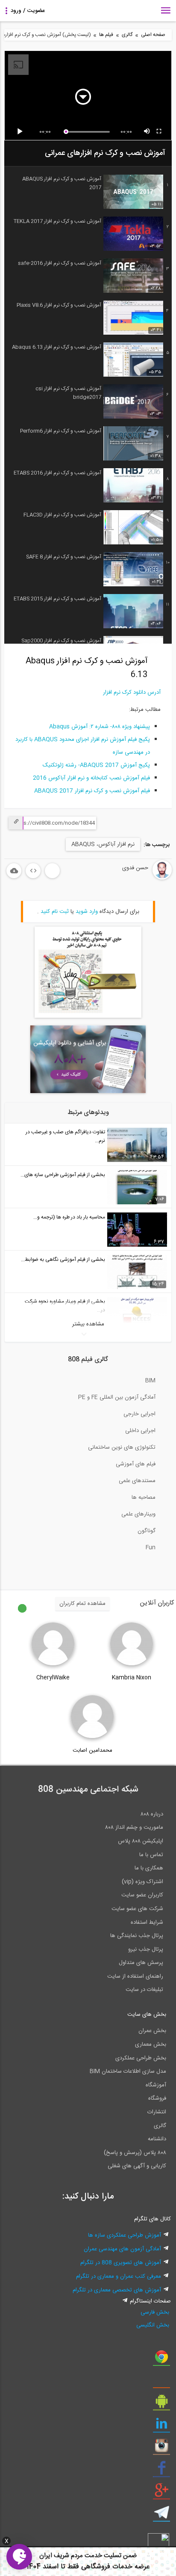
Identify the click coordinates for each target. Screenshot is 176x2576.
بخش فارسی (155, 2312)
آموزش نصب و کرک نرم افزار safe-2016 (59, 263)
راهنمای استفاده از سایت (135, 1976)
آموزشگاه (156, 2085)
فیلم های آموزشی (136, 1464)
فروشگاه (157, 2098)
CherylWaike (53, 1678)
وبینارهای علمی (138, 1514)
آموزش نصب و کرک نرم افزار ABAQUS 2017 (62, 183)
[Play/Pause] (21, 132)
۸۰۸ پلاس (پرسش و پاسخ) (135, 2153)
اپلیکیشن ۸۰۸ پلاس (141, 1841)
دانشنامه (157, 2139)
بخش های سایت (147, 2014)
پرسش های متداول (141, 1963)
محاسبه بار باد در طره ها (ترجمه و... (69, 1217)
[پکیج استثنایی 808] (88, 1016)
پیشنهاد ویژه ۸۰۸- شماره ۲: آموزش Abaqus (100, 727)
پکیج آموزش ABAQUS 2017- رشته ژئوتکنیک (96, 765)
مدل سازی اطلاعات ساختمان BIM (128, 2071)
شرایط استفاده (147, 1922)
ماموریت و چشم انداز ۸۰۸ (134, 1827)
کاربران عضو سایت (142, 1895)
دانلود (14, 871)
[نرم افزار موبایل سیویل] (161, 2404)
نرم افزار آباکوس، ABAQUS (103, 844)
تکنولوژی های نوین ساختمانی (122, 1447)
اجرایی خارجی (139, 1414)
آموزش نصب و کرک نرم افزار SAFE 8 (63, 557)
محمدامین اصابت (92, 1750)
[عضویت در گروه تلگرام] (161, 2516)
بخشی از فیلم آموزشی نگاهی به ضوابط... (63, 1260)
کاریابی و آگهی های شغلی (137, 2166)
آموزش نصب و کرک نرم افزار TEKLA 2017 (57, 221)
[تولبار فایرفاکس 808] (161, 2382)
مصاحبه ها (144, 1497)
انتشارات (157, 2112)
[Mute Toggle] (147, 132)
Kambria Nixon (132, 1678)
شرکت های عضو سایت (137, 1909)
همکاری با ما (149, 1868)
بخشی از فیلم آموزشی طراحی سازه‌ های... (63, 1175)
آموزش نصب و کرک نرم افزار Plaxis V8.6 (59, 305)
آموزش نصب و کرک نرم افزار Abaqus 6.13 (56, 347)
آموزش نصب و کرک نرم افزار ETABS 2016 (57, 473)
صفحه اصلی (153, 35)
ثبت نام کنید (55, 912)
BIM (150, 1381)
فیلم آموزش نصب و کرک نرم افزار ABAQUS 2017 (92, 791)
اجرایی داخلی (140, 1431)
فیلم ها (106, 35)
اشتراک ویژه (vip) (142, 1882)
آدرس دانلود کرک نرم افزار (132, 692)
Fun (151, 1548)
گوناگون (147, 1531)
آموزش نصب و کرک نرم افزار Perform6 (60, 431)
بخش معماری (151, 2044)
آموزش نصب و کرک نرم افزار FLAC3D (62, 515)
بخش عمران (152, 2031)
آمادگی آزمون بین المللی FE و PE (117, 1397)
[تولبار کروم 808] (161, 2360)
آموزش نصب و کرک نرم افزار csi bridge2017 (68, 393)
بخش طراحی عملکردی (141, 2058)
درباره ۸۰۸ (152, 1814)
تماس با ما (151, 1855)
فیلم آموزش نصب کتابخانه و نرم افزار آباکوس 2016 (91, 778)
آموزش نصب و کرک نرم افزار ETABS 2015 (57, 599)
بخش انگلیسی (153, 2325)
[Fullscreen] (159, 132)
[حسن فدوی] (141, 878)
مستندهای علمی (137, 1481)
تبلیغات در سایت (144, 1990)
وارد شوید (87, 912)
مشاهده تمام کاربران (82, 1604)
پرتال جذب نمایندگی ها (137, 1936)
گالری (127, 35)
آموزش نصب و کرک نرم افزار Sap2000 (61, 641)
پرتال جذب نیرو (146, 1949)
